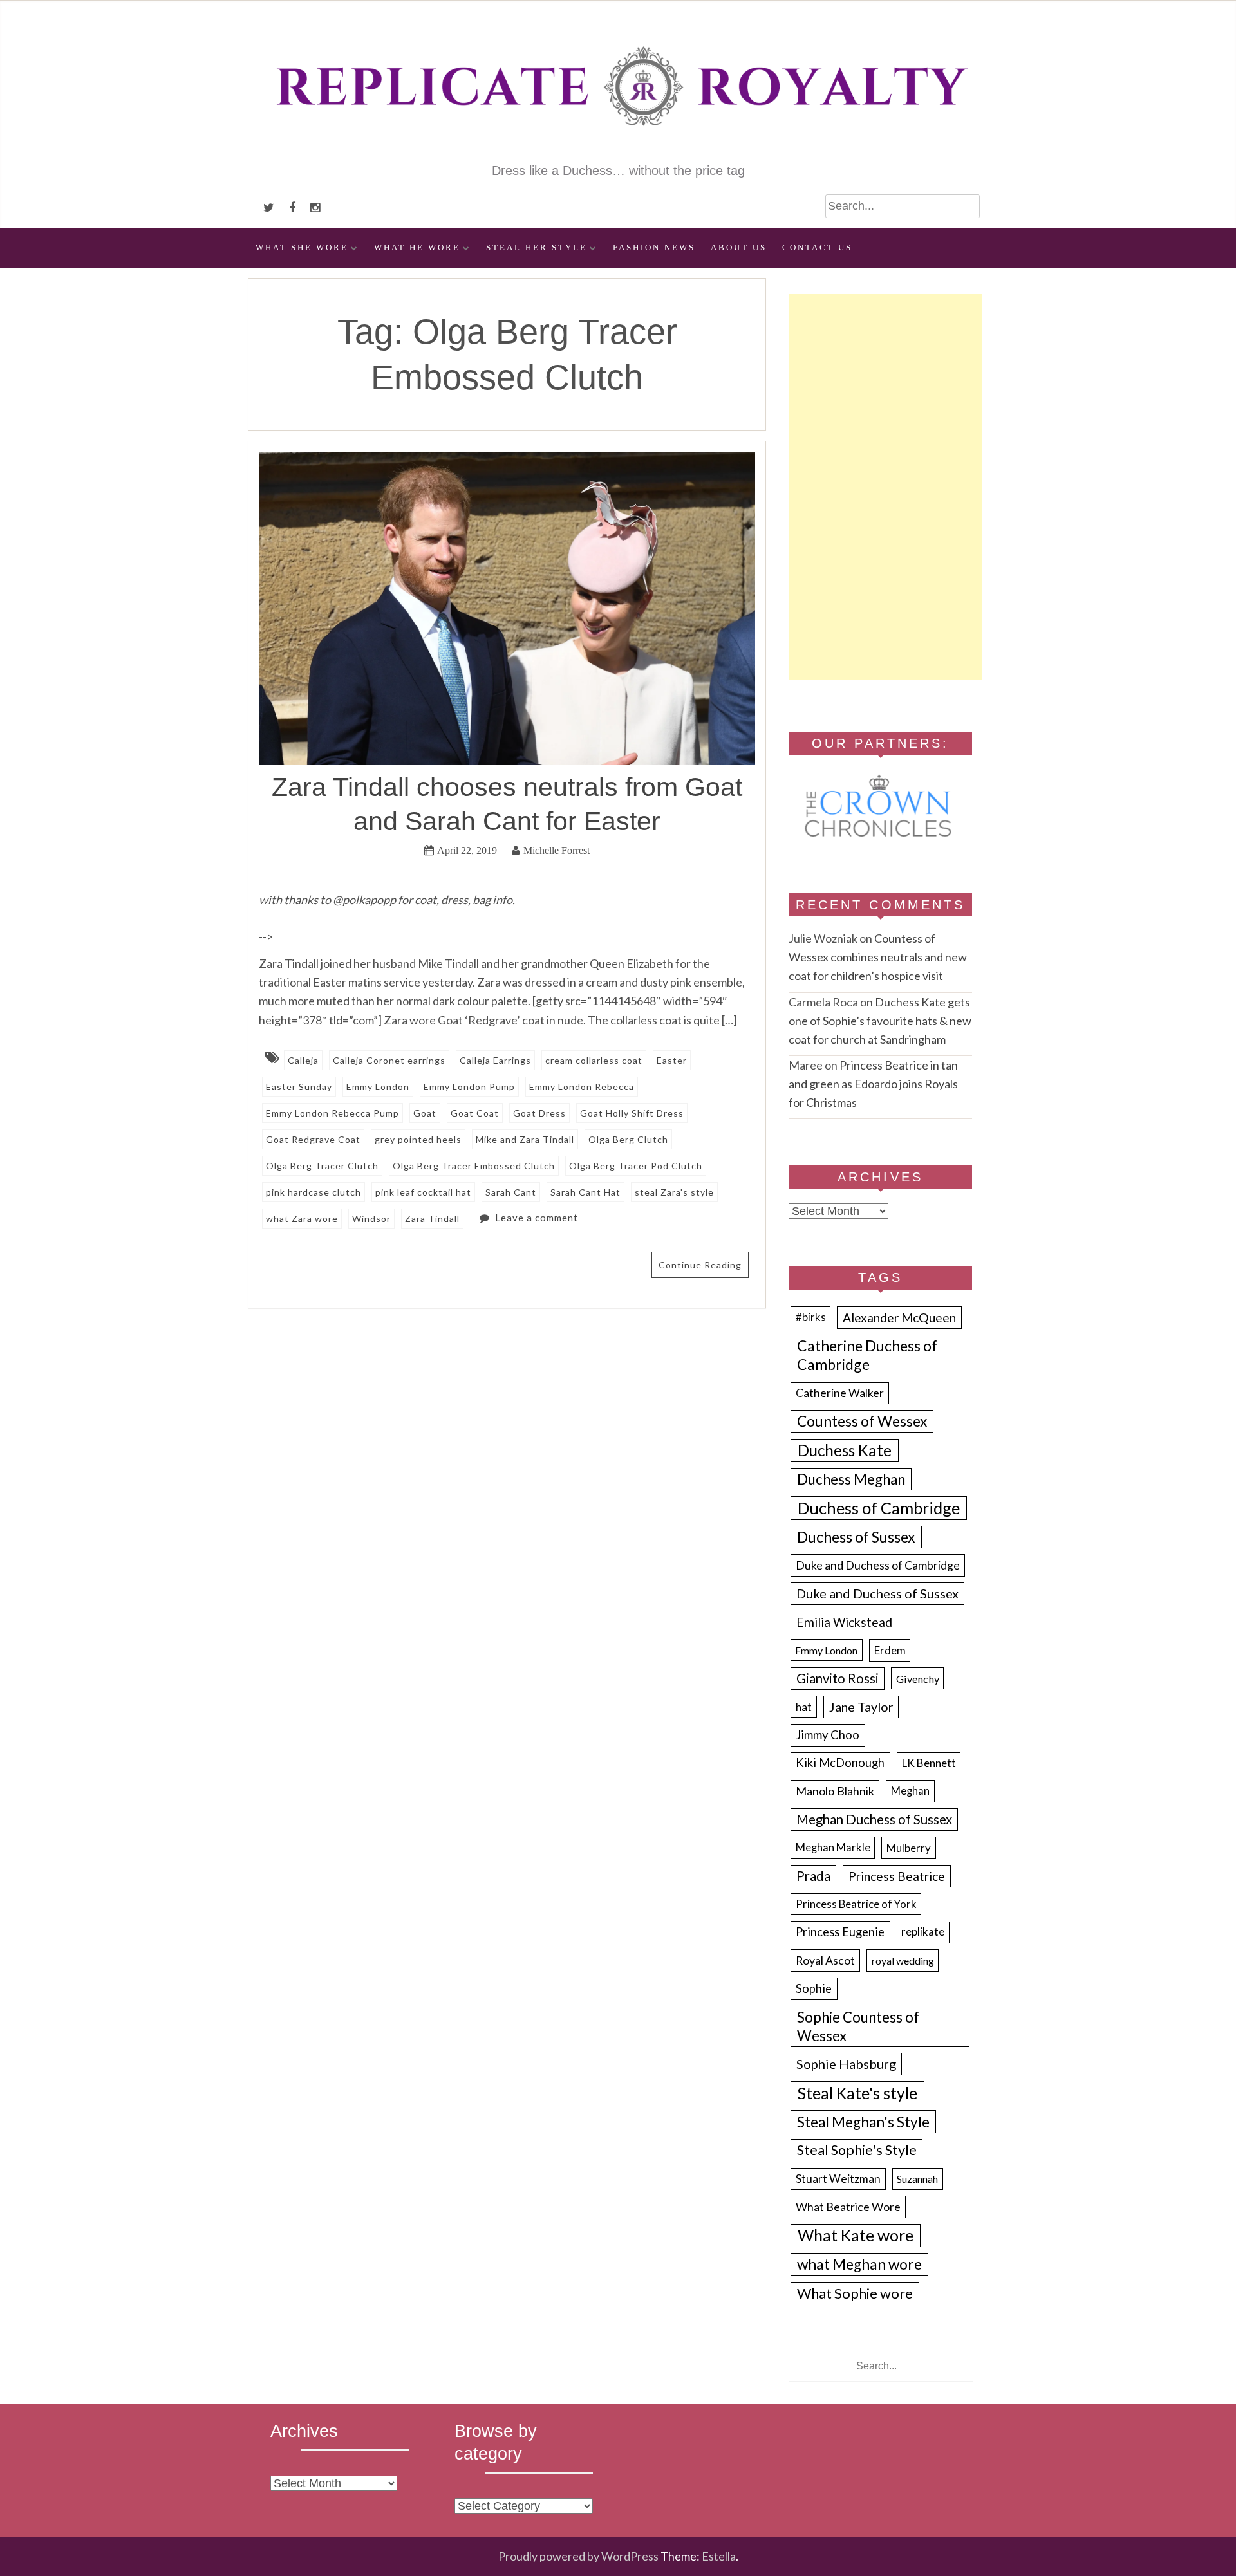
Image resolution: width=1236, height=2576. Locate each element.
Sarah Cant (511, 1192)
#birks (811, 1317)
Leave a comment (537, 1218)
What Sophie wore (855, 2293)
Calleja (303, 1060)
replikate (923, 1932)
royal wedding (903, 1960)
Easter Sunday (299, 1087)
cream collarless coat (594, 1060)
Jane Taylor (861, 1707)
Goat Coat (475, 1113)
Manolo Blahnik (835, 1791)
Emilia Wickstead (844, 1622)
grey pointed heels (418, 1139)
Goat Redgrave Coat (313, 1139)
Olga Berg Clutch (628, 1139)
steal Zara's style (674, 1192)
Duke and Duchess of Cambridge (878, 1565)
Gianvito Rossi (838, 1678)
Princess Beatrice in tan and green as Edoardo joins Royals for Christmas (873, 1084)
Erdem (890, 1650)
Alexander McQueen (899, 1318)
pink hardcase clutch (314, 1192)
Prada (813, 1876)
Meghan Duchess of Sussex (874, 1819)
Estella (719, 2556)
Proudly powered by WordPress (578, 2556)
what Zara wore (302, 1219)
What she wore (302, 248)
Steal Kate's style (857, 2093)
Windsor (371, 1219)
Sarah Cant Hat (585, 1192)
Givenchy (918, 1679)
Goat (425, 1113)
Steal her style (537, 248)
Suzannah (917, 2179)
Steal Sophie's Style (857, 2150)
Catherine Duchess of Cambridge (867, 1355)
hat (804, 1707)
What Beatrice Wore (848, 2207)
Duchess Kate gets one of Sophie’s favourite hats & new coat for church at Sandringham (880, 1021)
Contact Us (817, 248)
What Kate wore (856, 2235)
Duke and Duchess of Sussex (877, 1593)
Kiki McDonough (840, 1763)
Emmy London (378, 1087)
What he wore (417, 248)
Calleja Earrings (495, 1060)
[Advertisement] (885, 487)
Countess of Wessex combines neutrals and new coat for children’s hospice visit (878, 957)
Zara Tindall (432, 1219)
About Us (739, 248)
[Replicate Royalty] (618, 153)
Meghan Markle (833, 1848)
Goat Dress (539, 1113)
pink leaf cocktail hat (423, 1192)
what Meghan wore (859, 2264)
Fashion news (654, 248)
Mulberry (909, 1848)
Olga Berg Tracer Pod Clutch (636, 1166)
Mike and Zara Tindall (525, 1139)
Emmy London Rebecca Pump (332, 1113)
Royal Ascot (825, 1960)
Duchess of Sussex (856, 1537)
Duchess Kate (845, 1450)
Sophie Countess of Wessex (858, 2026)
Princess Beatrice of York (856, 1904)
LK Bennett (929, 1763)
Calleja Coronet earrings (389, 1060)
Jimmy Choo (828, 1735)
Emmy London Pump (469, 1087)
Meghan (910, 1791)
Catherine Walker (840, 1393)
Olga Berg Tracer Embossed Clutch (474, 1166)
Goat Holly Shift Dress (632, 1113)
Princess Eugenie (840, 1932)
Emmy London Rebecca (582, 1087)
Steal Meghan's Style (863, 2122)
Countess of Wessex (862, 1421)
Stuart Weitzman (838, 2179)
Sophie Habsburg (846, 2064)
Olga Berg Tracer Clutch (322, 1166)
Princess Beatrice (897, 1876)
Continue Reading (700, 1265)
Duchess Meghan (851, 1479)
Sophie (814, 1988)
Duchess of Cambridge (879, 1508)
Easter (672, 1060)
